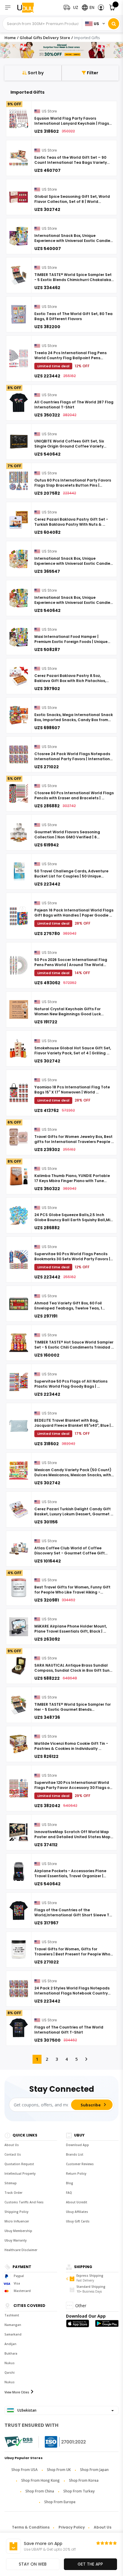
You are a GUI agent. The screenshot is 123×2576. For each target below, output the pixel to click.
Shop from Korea (84, 2480)
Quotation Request (19, 2164)
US (96, 24)
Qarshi (10, 2373)
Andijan (10, 2344)
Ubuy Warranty (16, 2240)
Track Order (13, 2193)
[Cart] (112, 8)
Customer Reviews (80, 2164)
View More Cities (17, 2392)
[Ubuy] (29, 8)
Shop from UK (59, 2470)
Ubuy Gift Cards (78, 2221)
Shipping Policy (16, 2212)
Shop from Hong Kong (40, 2480)
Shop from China (40, 2491)
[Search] (114, 24)
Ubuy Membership (18, 2231)
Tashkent (12, 2315)
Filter (92, 73)
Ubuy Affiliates (77, 2212)
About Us (12, 2145)
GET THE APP (90, 2564)
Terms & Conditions (31, 2527)
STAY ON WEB (33, 2564)
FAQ (69, 2193)
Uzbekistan (26, 2410)
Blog (70, 2183)
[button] (101, 8)
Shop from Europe (60, 2502)
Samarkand (13, 2334)
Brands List (75, 2154)
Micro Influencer (17, 2221)
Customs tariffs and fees (24, 2202)
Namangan (13, 2325)
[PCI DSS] (19, 2442)
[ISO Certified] (59, 2442)
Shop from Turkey (79, 2491)
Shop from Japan (94, 2470)
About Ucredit (77, 2202)
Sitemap (11, 2183)
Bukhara (11, 2353)
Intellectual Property (20, 2174)
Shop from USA (24, 2470)
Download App (77, 2145)
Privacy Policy (72, 2527)
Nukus (10, 2363)
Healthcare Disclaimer (21, 2250)
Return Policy (76, 2174)
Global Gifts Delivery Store (45, 38)
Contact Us (13, 2154)
